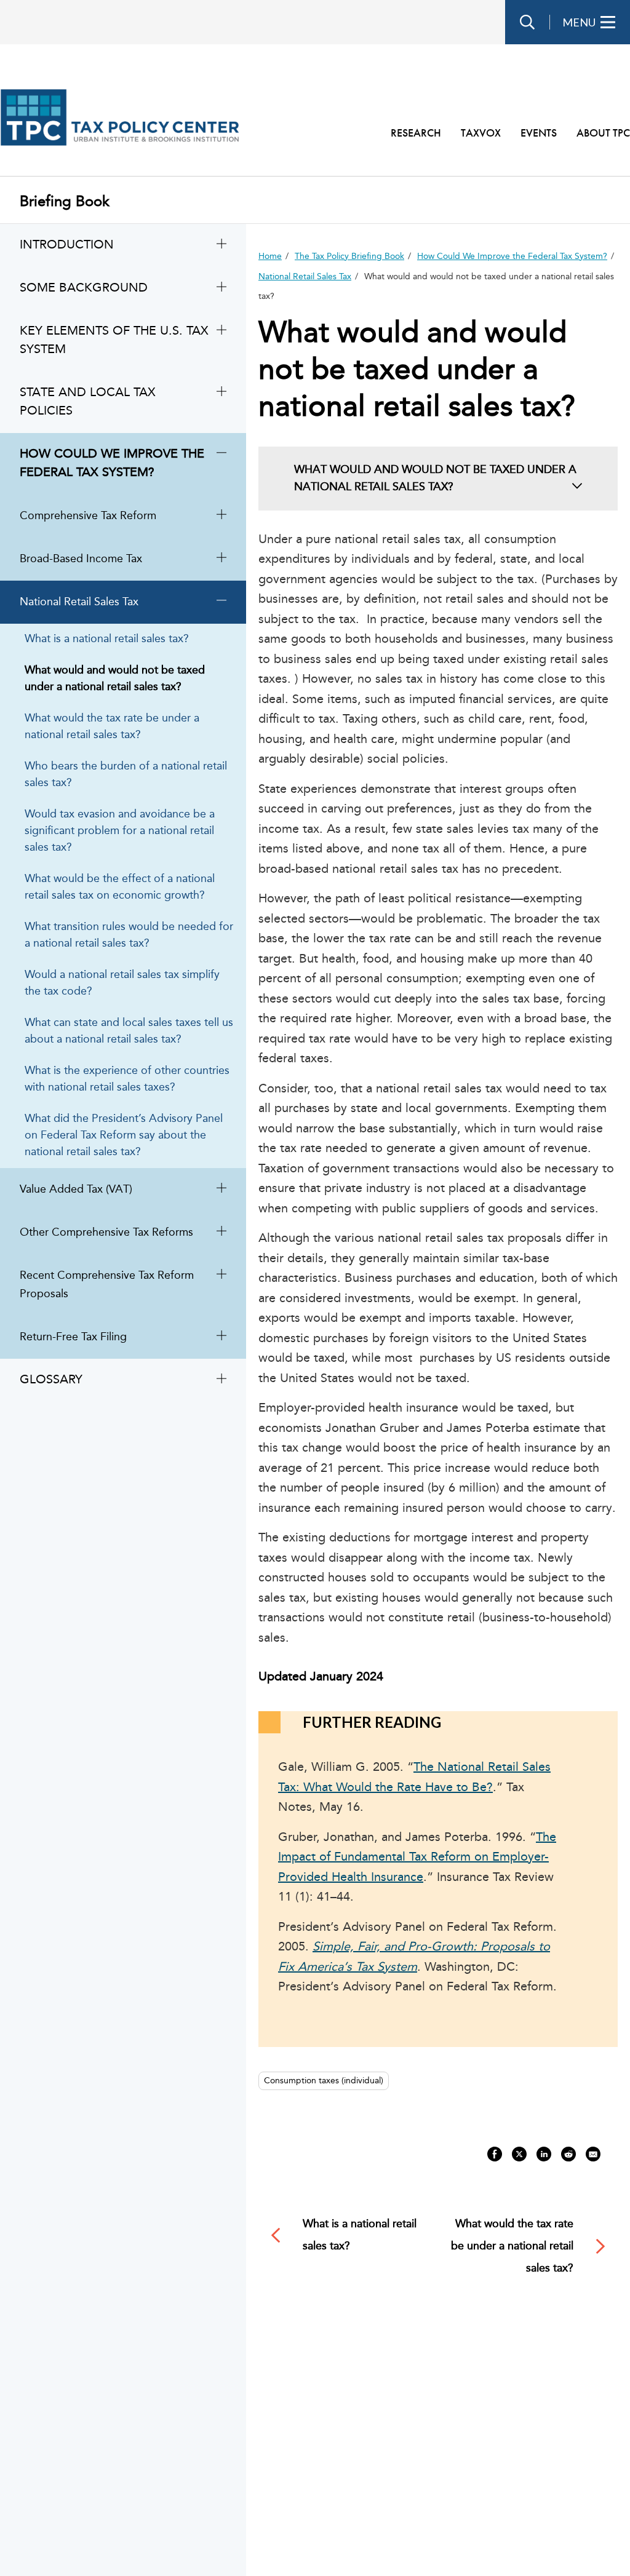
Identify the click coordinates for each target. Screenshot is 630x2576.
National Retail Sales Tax (305, 277)
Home (270, 256)
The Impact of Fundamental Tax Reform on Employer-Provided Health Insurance (417, 1858)
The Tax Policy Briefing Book (349, 256)
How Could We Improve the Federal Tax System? (512, 256)
